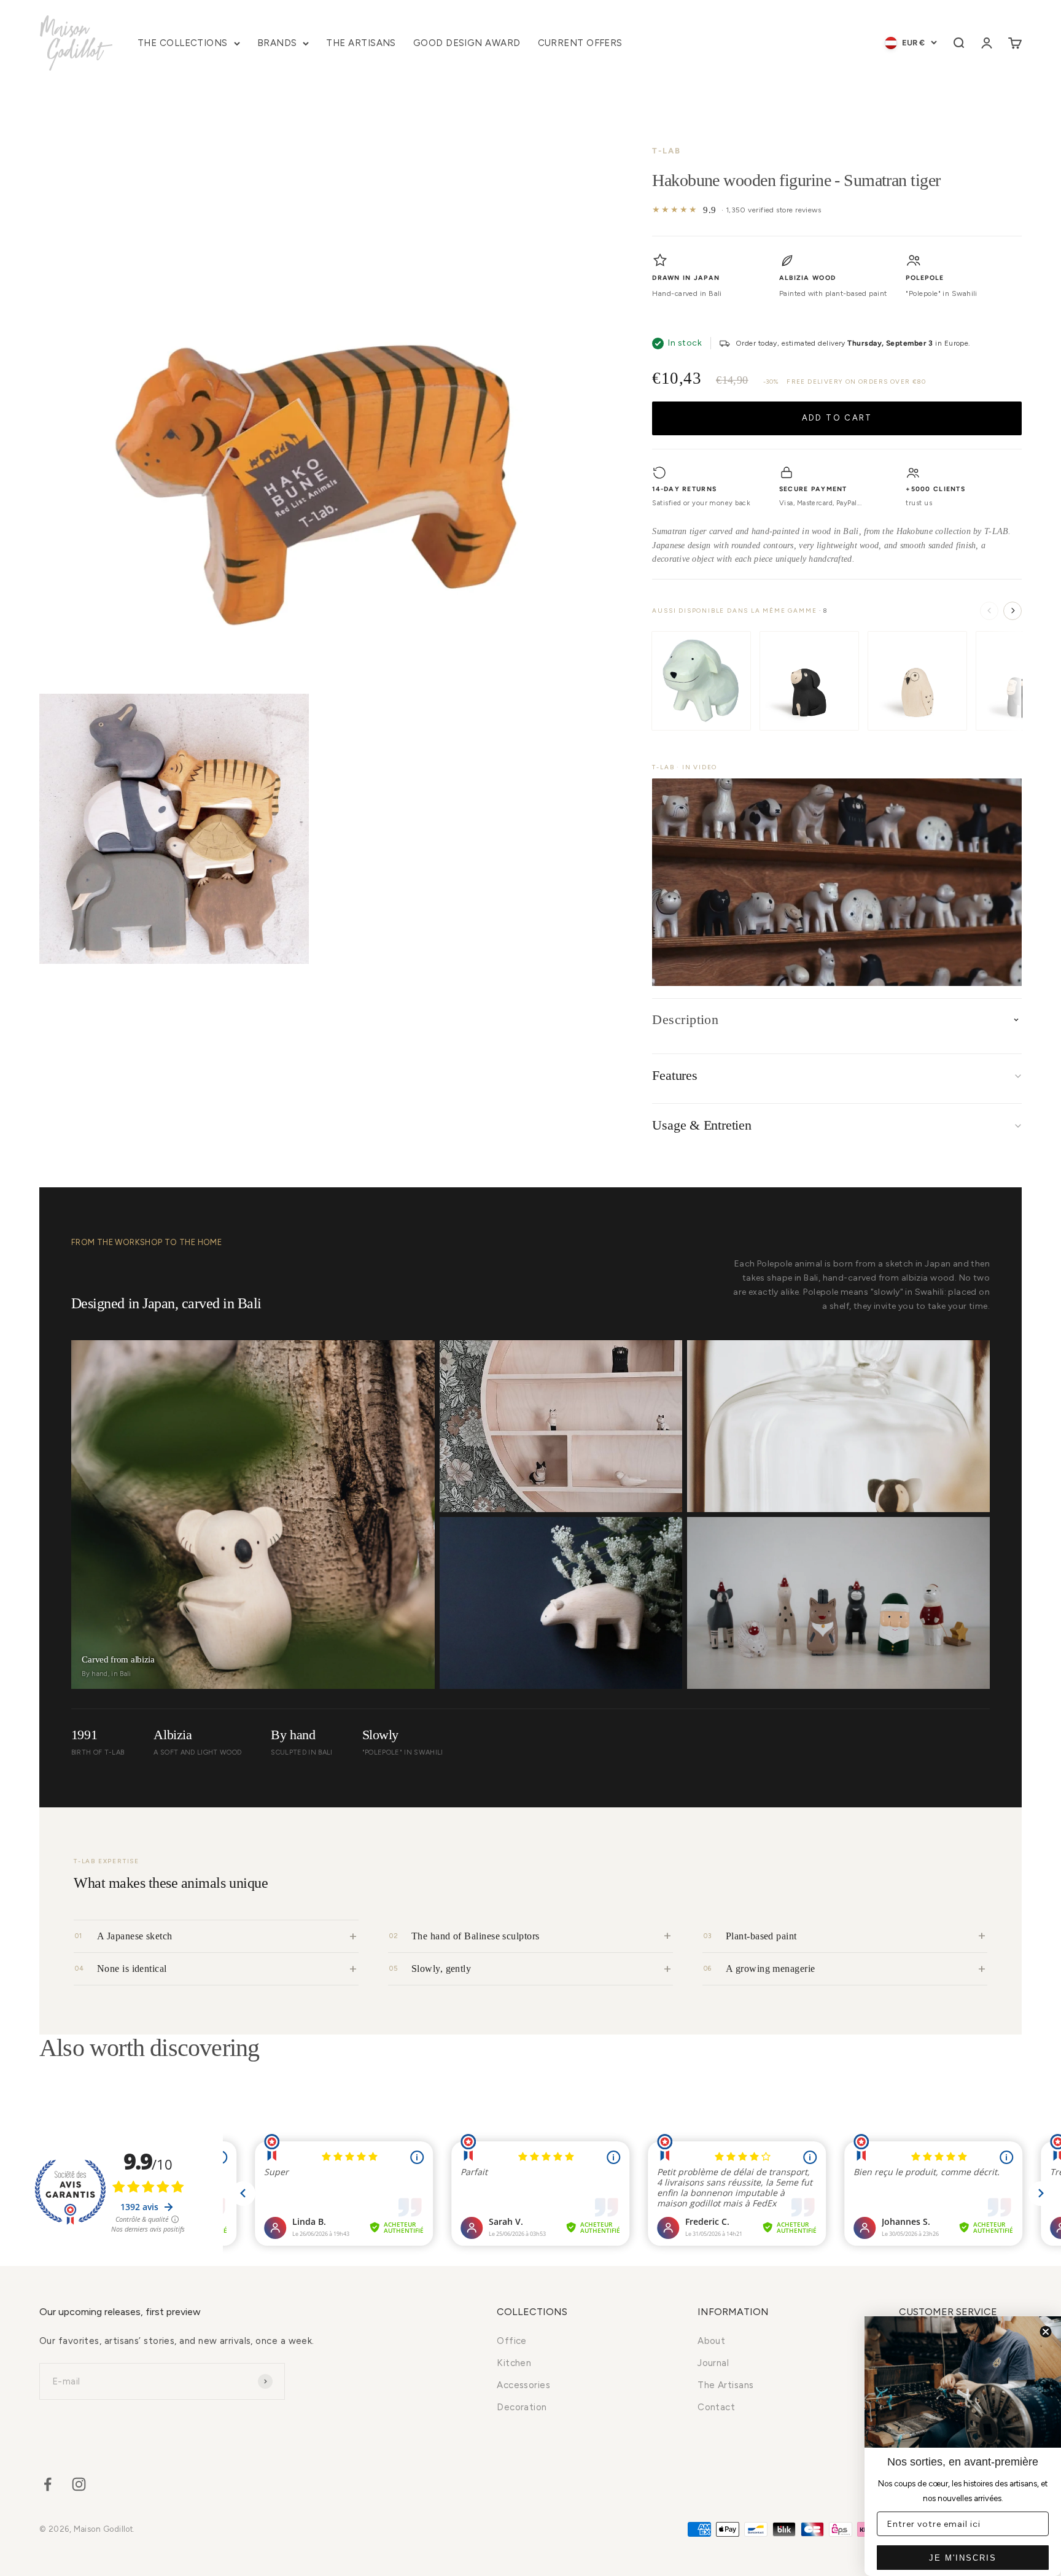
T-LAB (667, 151)
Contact (716, 2407)
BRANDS (277, 43)
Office (512, 2341)
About (711, 2341)
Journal (713, 2363)
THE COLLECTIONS (183, 43)
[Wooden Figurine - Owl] (917, 681)
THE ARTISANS (361, 43)
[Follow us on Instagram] (79, 2484)
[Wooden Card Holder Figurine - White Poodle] (701, 681)
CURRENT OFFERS (580, 43)
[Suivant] (1012, 611)
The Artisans (725, 2385)
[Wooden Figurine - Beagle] (809, 681)
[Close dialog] (1046, 2332)
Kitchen (514, 2363)
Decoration (522, 2407)
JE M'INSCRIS (963, 2558)
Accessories (523, 2385)
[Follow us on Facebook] (48, 2484)
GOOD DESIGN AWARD (467, 43)
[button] (837, 882)
